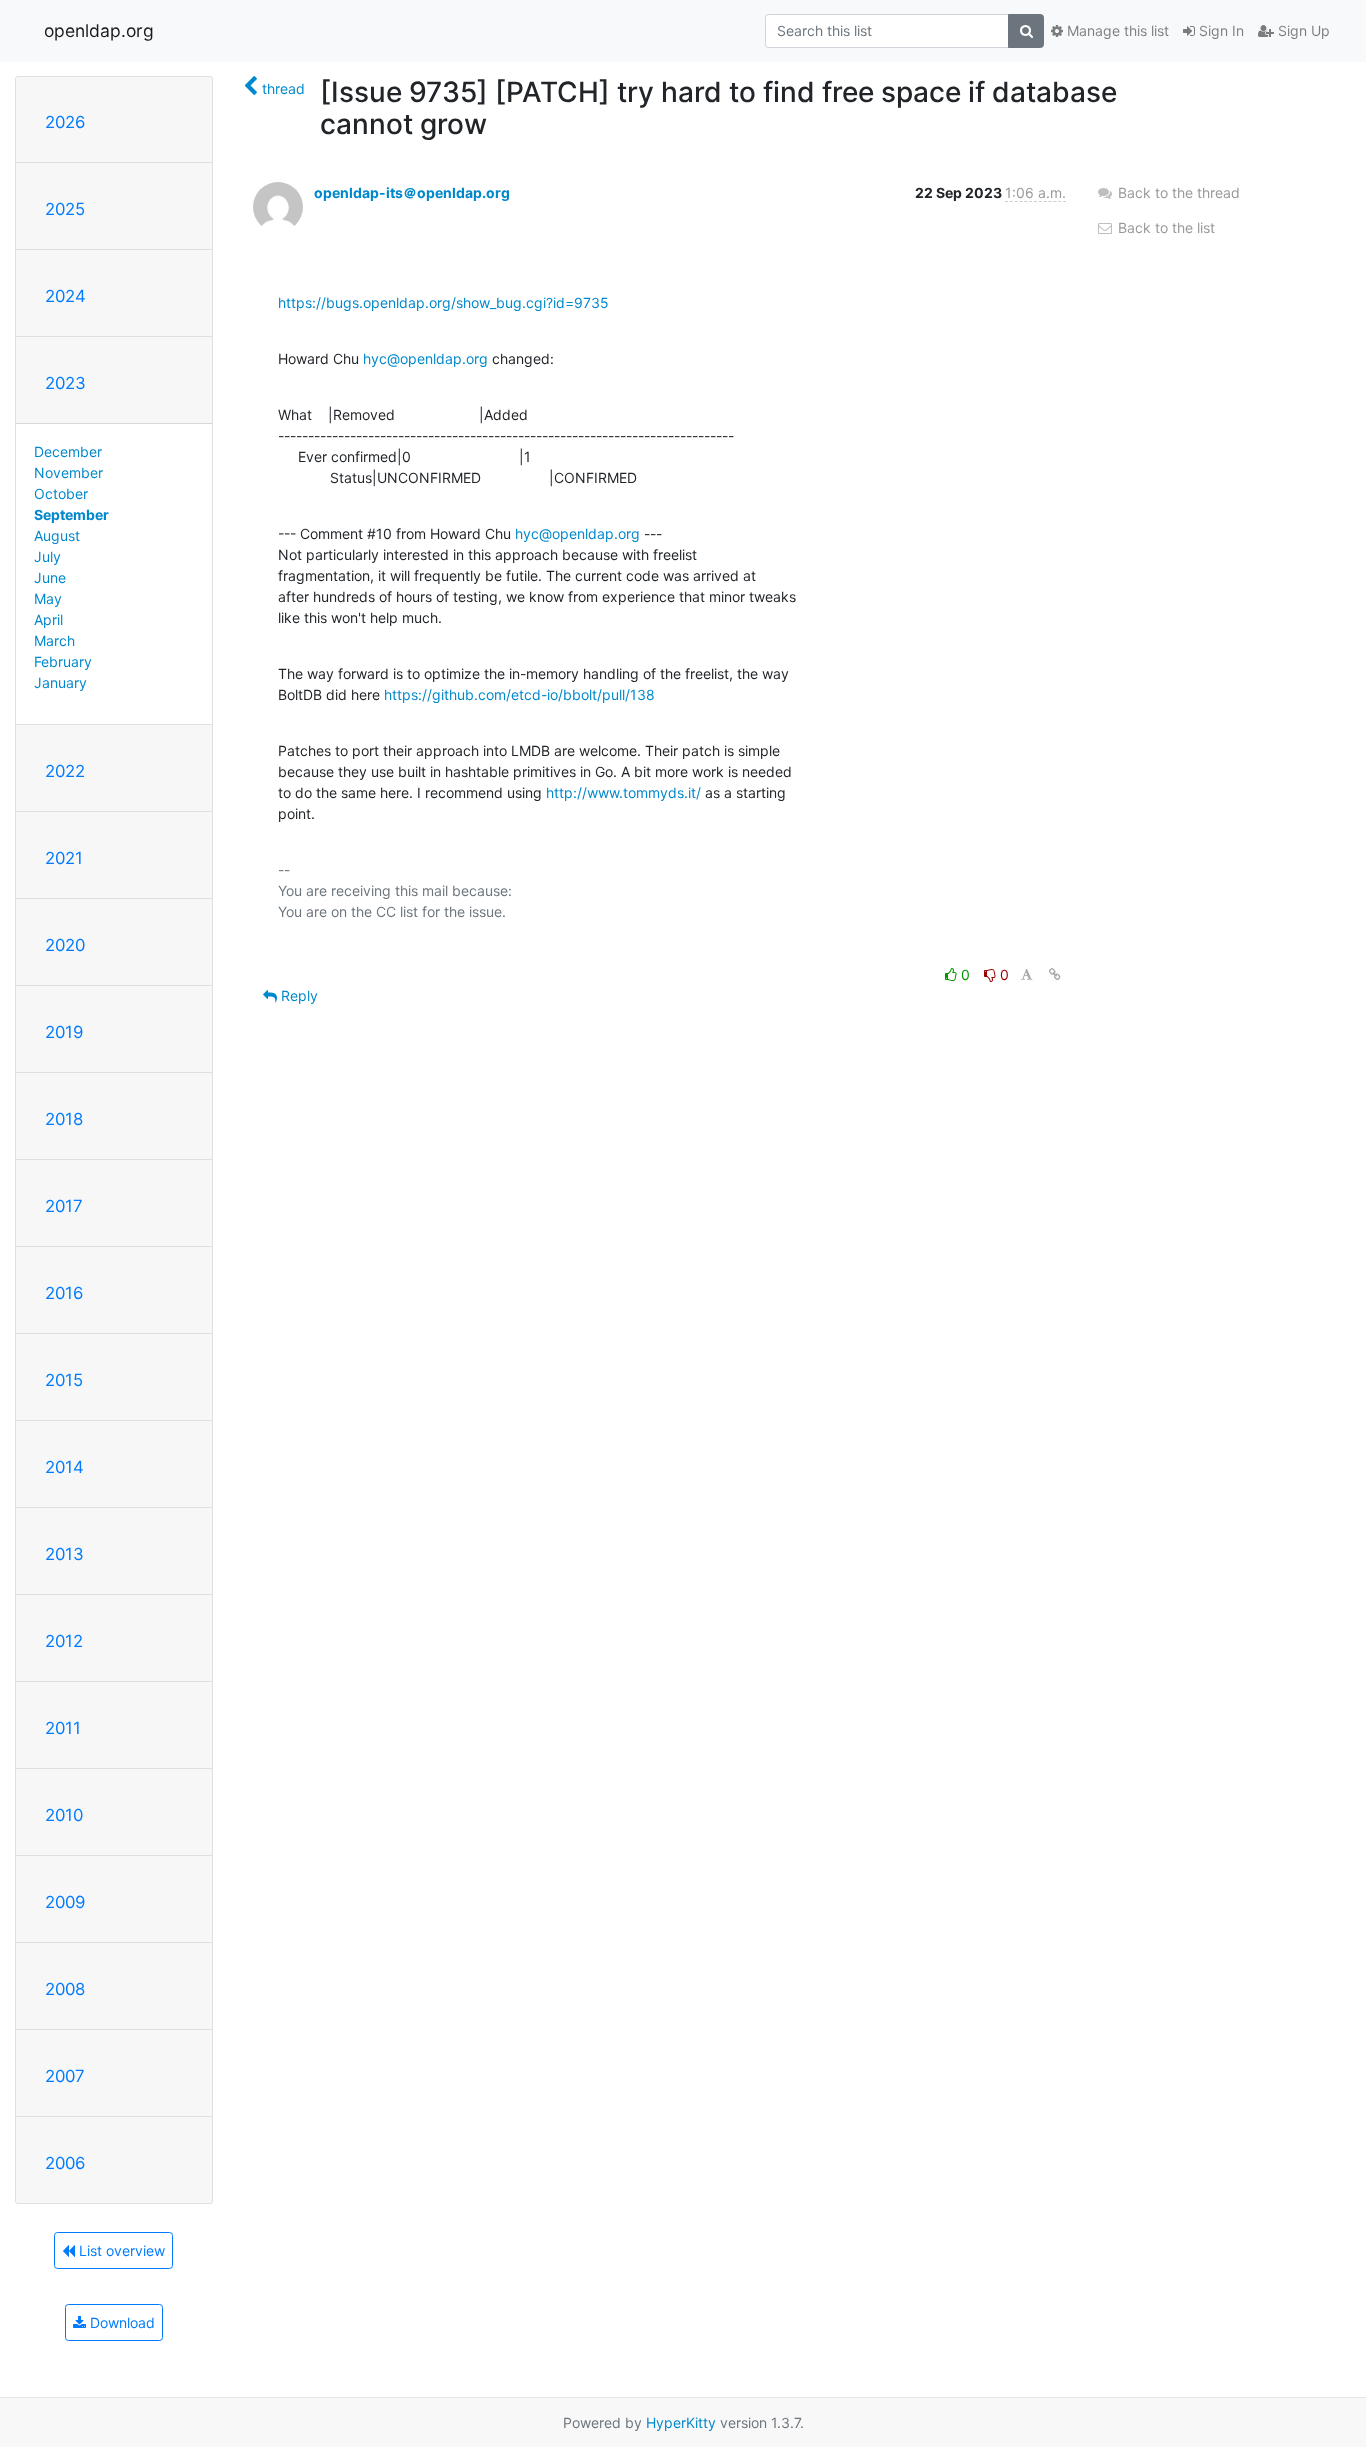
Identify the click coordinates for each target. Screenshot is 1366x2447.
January (60, 682)
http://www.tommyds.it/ (623, 792)
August (57, 535)
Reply (297, 995)
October (61, 493)
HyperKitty (681, 2422)
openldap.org (99, 30)
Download (120, 2322)
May (48, 598)
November (68, 472)
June (50, 577)
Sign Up (1302, 30)
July (47, 556)
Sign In (1219, 30)
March (54, 640)
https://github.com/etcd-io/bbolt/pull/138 (519, 694)
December (68, 451)
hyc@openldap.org (425, 358)
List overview (120, 2250)
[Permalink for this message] (1055, 974)
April (48, 619)
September (71, 514)
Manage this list (1116, 30)
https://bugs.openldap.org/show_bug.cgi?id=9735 (443, 302)
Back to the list (1164, 227)
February (63, 661)
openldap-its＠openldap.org (412, 192)
